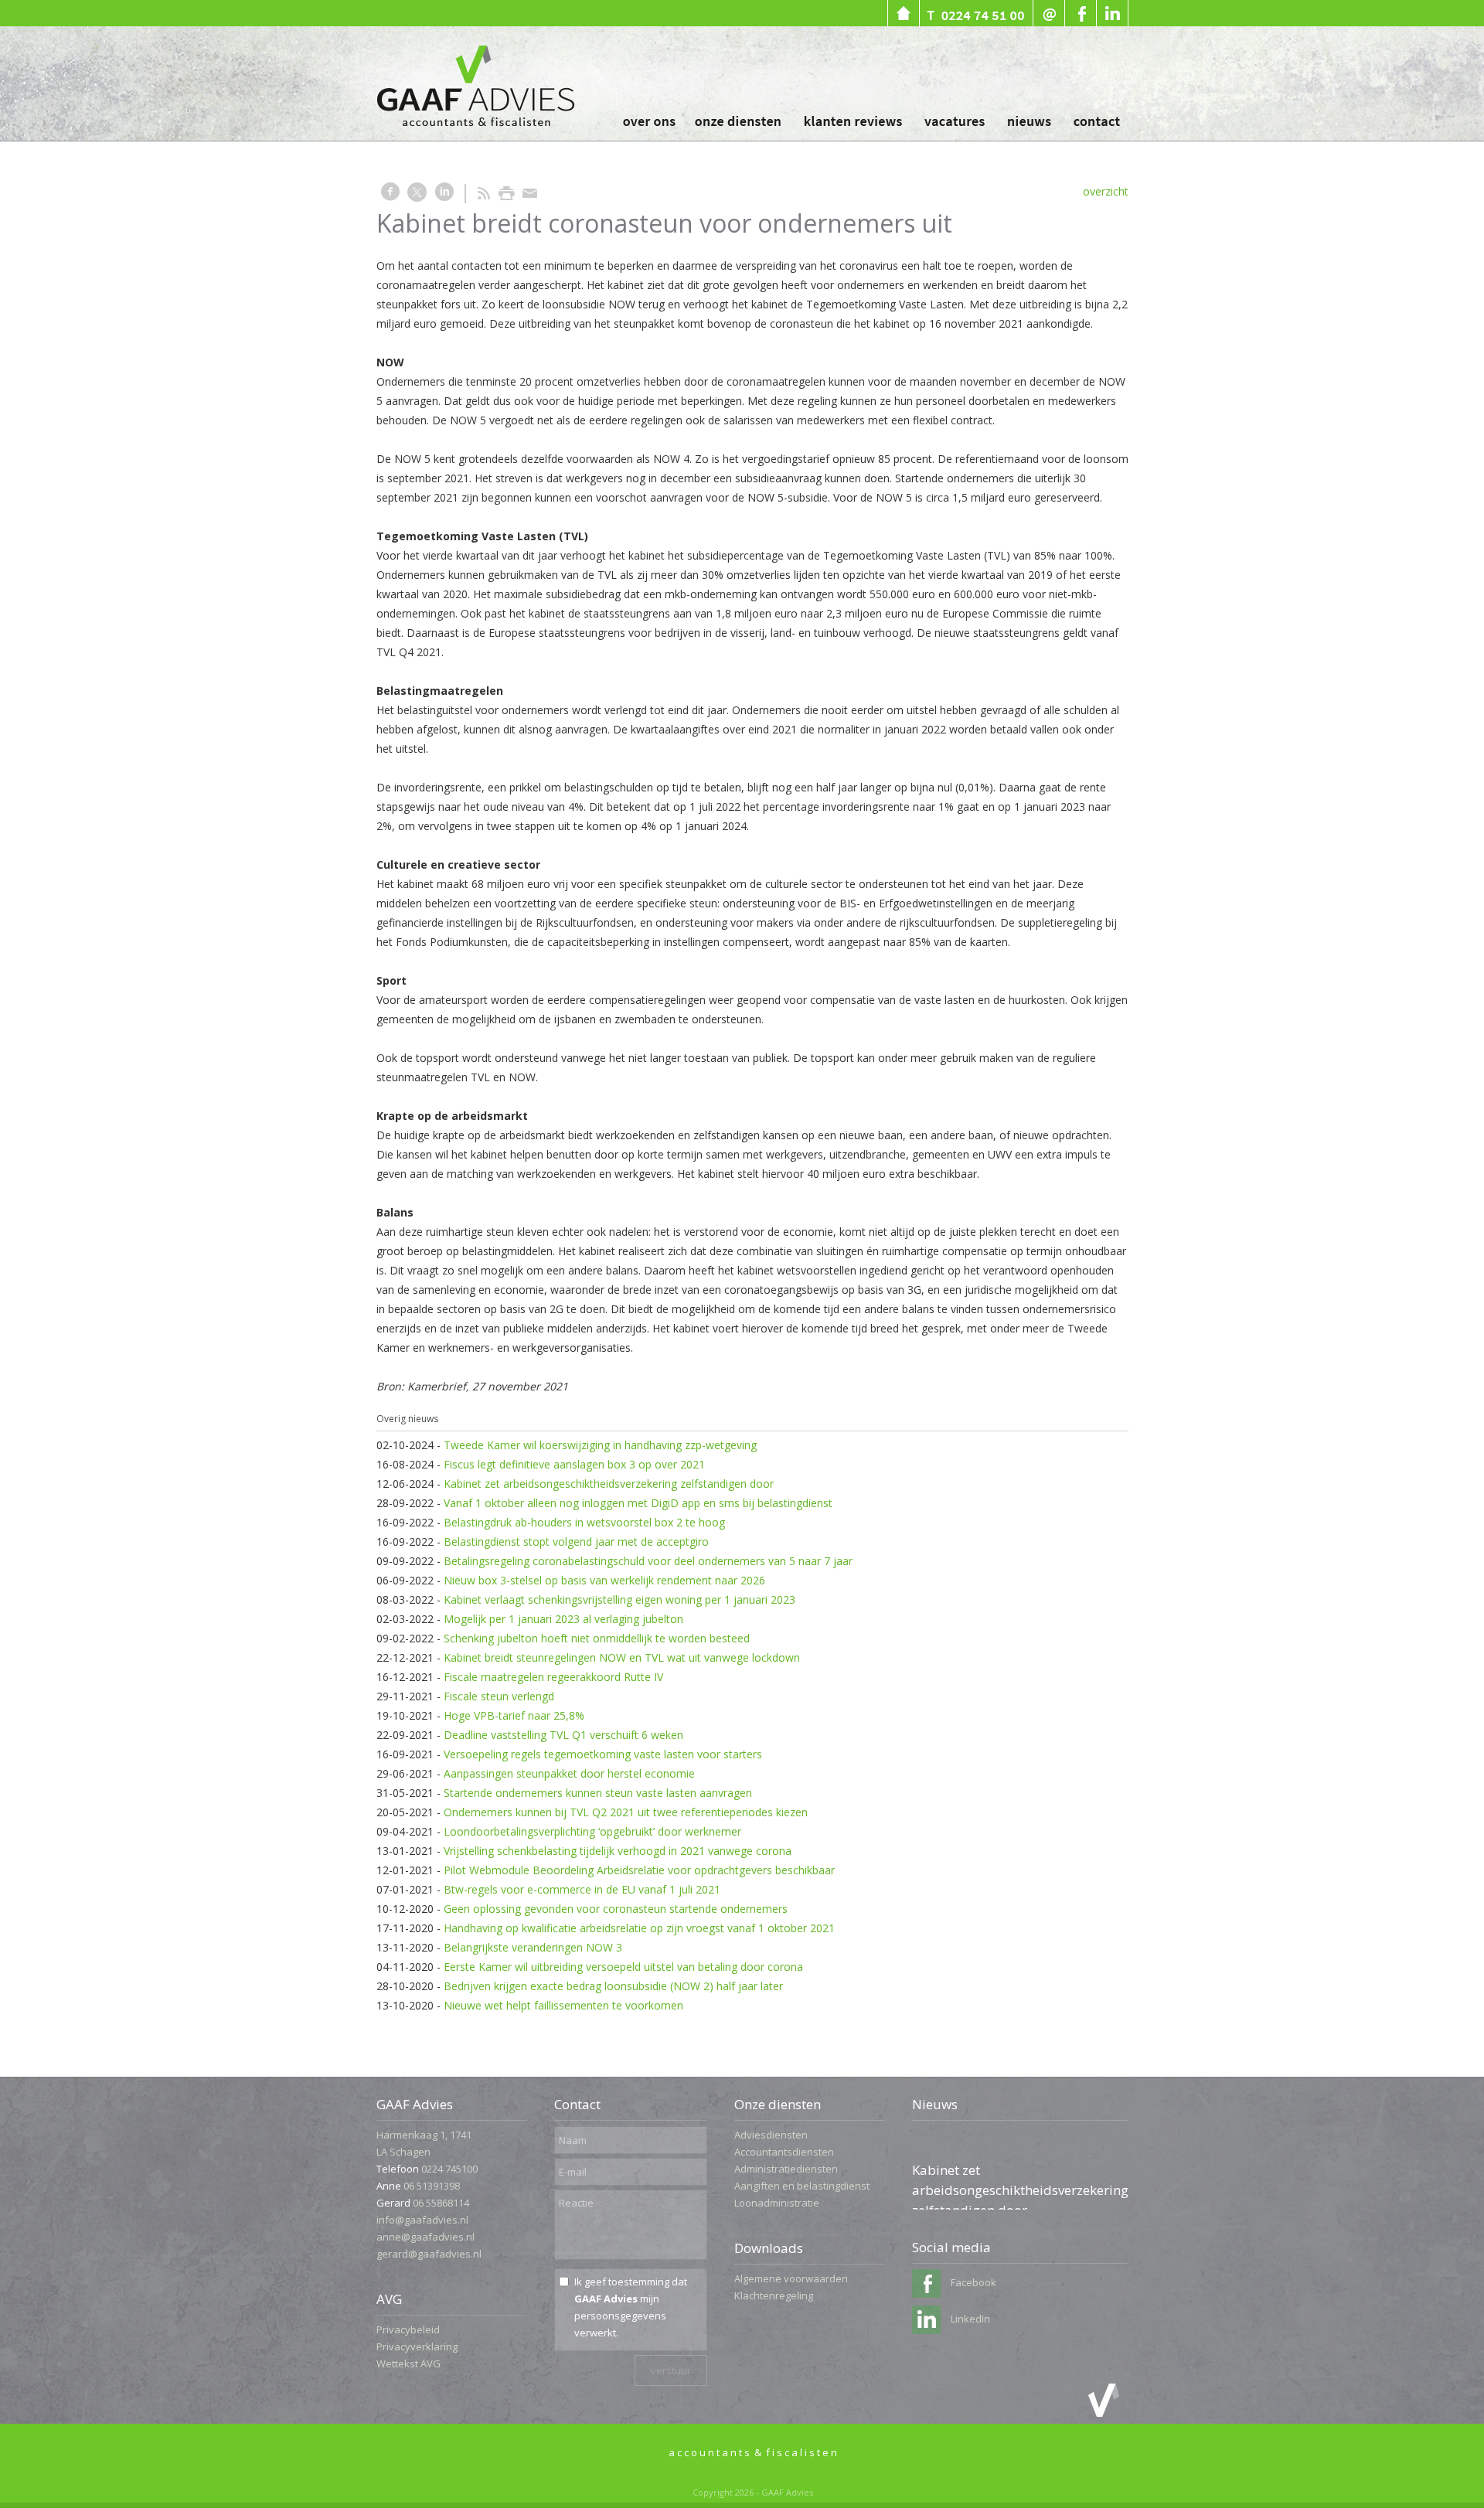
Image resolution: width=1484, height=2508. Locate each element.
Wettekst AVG (408, 2363)
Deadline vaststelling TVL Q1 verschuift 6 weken (563, 1735)
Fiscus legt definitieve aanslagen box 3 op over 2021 (574, 1464)
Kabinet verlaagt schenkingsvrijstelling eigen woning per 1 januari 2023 (619, 1599)
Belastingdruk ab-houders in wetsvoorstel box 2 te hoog (584, 1522)
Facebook (972, 2282)
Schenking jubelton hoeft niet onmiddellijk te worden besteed (597, 1638)
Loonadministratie (777, 2203)
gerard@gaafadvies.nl (429, 2254)
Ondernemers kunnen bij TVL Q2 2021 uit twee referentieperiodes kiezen (626, 1812)
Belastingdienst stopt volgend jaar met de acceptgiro (576, 1542)
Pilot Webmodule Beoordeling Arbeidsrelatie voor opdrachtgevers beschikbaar (639, 1870)
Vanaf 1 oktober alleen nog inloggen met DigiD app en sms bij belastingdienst (638, 1503)
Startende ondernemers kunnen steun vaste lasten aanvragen (598, 1793)
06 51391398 (432, 2186)
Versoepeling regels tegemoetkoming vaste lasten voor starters (603, 1754)
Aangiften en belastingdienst (802, 2186)
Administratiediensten (786, 2169)
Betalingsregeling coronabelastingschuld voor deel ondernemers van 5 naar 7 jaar (648, 1561)
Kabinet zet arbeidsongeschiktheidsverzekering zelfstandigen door (609, 1484)
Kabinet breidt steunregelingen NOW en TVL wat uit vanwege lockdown (622, 1657)
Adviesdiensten (771, 2135)
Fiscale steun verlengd (499, 1696)
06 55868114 (441, 2203)
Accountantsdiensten (784, 2152)
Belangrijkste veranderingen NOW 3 (533, 1947)
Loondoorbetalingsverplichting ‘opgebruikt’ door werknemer (592, 1831)
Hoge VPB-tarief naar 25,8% (514, 1715)
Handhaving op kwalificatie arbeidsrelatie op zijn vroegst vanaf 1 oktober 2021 (639, 1928)
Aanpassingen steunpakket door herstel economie (569, 1773)
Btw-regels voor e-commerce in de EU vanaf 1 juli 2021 (582, 1889)
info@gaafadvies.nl (422, 2220)
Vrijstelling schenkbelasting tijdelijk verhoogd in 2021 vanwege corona (618, 1851)
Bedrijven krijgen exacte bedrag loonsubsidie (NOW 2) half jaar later (613, 1986)
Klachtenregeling (774, 2295)
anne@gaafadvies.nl (425, 2237)
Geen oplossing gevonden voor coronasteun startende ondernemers (616, 1909)
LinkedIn (969, 2319)
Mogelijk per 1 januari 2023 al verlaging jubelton (563, 1619)
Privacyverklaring (417, 2346)
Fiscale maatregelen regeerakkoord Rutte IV (553, 1677)
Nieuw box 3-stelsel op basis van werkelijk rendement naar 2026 (604, 1580)
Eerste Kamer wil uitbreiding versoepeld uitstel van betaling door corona (623, 1967)
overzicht (1106, 191)
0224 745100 (449, 2169)
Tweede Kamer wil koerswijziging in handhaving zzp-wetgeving (600, 1445)
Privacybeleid (408, 2329)
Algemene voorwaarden (791, 2278)
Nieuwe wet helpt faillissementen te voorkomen (563, 2005)
